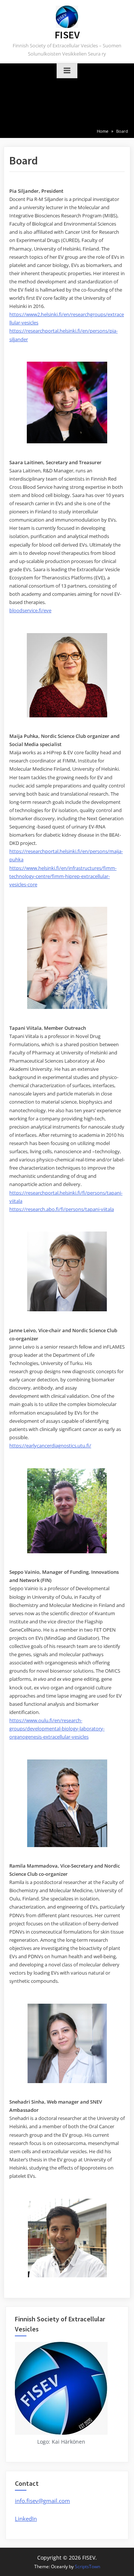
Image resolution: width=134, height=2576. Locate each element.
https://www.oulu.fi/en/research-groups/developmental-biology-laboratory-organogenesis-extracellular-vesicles (57, 1729)
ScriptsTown (87, 2566)
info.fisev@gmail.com (42, 2501)
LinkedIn (26, 2519)
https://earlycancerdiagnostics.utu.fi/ (50, 1446)
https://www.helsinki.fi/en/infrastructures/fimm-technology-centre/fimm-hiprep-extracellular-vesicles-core (63, 876)
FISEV (67, 35)
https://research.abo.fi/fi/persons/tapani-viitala (62, 1209)
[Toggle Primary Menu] (67, 71)
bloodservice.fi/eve (30, 610)
